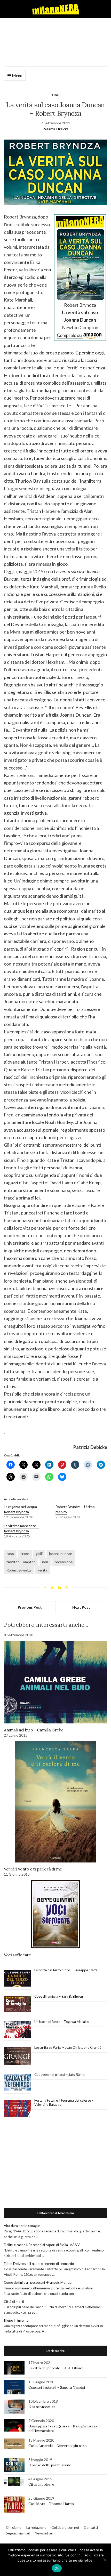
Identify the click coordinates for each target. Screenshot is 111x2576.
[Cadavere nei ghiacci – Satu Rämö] (17, 2083)
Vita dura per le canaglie (22, 2226)
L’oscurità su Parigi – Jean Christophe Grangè (68, 2047)
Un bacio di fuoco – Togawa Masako (62, 2022)
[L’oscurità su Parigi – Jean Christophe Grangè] (17, 2056)
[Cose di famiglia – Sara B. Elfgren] (17, 2004)
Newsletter (44, 2533)
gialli (39, 1554)
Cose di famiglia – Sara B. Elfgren (59, 1996)
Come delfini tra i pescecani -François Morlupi (38, 2282)
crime (25, 1554)
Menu (17, 75)
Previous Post (30, 1607)
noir (45, 1562)
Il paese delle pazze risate (50, 2465)
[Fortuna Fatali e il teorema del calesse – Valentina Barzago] (17, 2109)
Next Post (81, 1607)
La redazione (36, 2527)
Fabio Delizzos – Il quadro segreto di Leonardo (39, 2264)
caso (10, 1554)
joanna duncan (61, 1554)
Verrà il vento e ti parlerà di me (33, 1869)
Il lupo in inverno (16, 2320)
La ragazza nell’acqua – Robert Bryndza (22, 1509)
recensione (64, 1562)
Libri (56, 95)
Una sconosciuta (42, 2407)
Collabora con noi (65, 2527)
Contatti (91, 2527)
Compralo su (70, 335)
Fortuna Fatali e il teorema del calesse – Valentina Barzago (64, 2102)
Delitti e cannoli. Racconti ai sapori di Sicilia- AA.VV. (42, 2245)
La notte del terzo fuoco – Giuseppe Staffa (66, 1970)
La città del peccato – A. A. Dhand (55, 2368)
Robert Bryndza (19, 1570)
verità (43, 1570)
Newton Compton (21, 1562)
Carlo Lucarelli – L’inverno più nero (57, 2446)
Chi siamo (14, 2527)
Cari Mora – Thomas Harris (51, 2504)
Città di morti (14, 2302)
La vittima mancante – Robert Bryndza (21, 1528)
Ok (57, 2568)
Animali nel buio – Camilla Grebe (34, 1730)
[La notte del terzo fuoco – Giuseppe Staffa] (17, 1978)
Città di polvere (41, 2484)
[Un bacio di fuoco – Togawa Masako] (17, 2030)
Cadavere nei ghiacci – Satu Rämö (60, 2075)
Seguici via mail (18, 2533)
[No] (105, 2560)
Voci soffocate (17, 1955)
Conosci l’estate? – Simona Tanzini (57, 2387)
